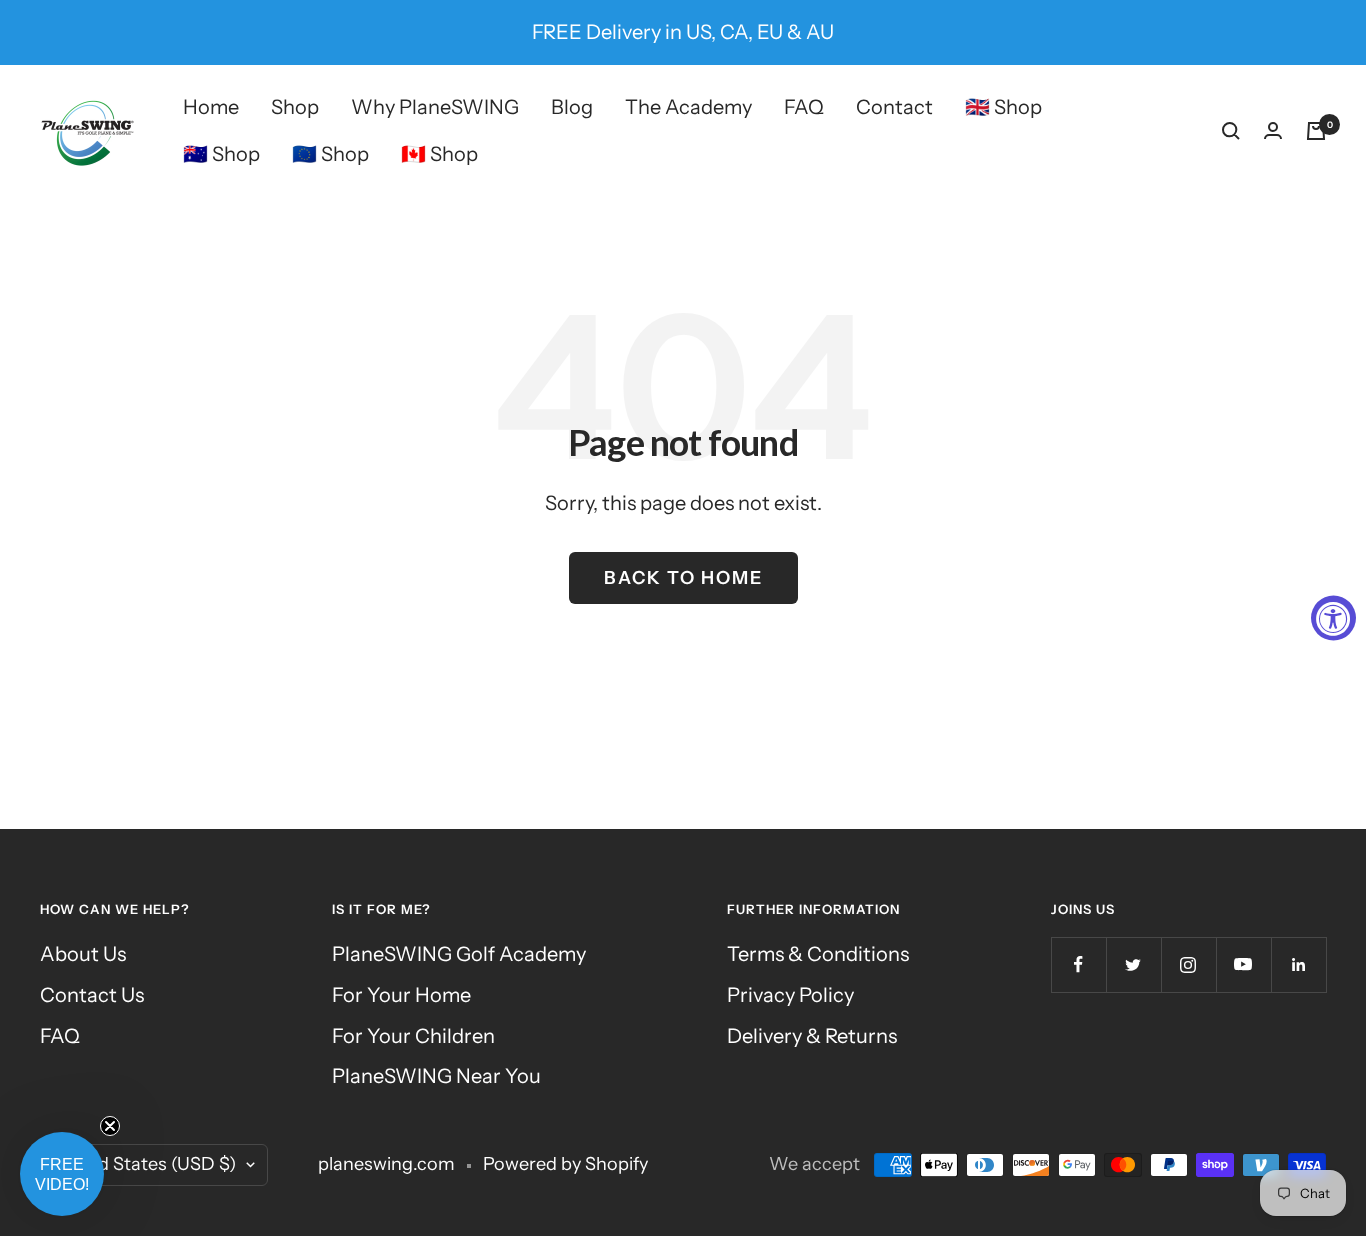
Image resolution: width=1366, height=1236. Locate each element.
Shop (295, 107)
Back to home (683, 578)
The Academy (688, 107)
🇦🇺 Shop (221, 154)
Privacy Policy (790, 995)
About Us (83, 954)
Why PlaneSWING (435, 107)
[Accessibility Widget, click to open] (1333, 618)
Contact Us (92, 995)
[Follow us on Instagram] (1188, 964)
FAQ (804, 107)
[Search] (1231, 131)
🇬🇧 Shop (1003, 107)
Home (211, 107)
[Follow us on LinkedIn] (1298, 964)
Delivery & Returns (812, 1036)
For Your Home (401, 995)
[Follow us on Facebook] (1078, 964)
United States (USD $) (144, 1164)
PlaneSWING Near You (436, 1076)
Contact (894, 107)
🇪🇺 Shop (330, 154)
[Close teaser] (110, 1126)
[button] (62, 1174)
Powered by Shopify (565, 1164)
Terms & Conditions (818, 954)
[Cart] (1316, 131)
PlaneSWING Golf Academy (459, 954)
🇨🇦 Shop (439, 154)
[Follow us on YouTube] (1243, 964)
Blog (572, 107)
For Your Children (413, 1036)
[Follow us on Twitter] (1133, 964)
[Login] (1273, 130)
